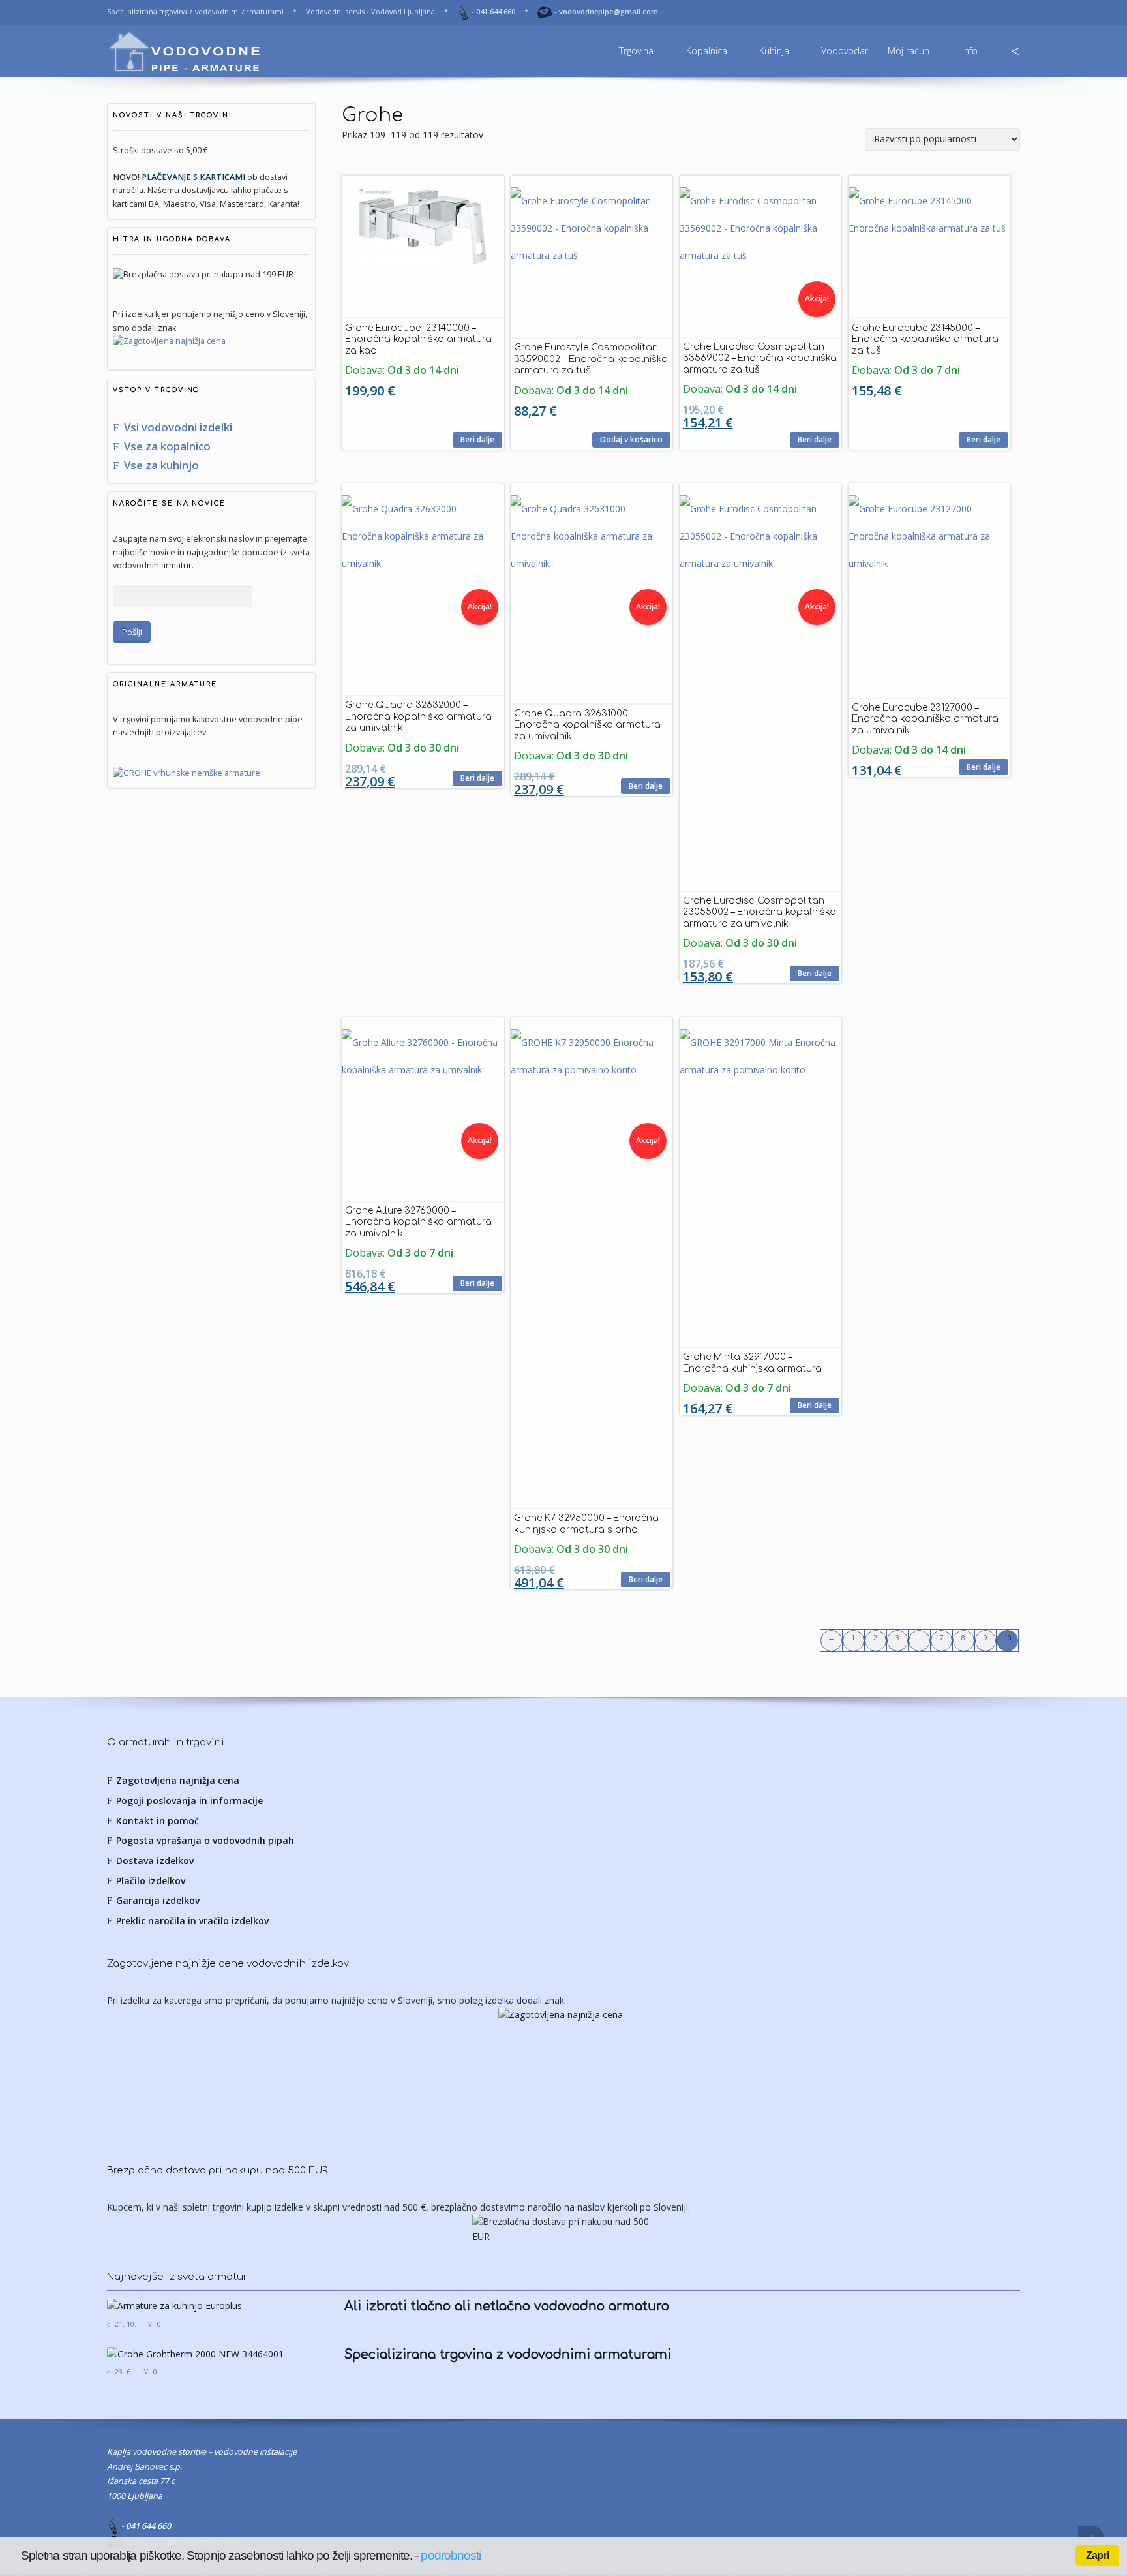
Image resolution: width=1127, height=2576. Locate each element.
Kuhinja (774, 51)
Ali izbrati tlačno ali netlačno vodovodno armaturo (507, 2307)
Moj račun (909, 51)
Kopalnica (707, 51)
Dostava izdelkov (155, 1861)
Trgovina (636, 51)
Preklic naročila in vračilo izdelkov (192, 1921)
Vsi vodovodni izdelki (178, 427)
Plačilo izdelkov (151, 1881)
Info (970, 51)
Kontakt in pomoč (158, 1821)
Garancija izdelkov (158, 1900)
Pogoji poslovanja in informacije (189, 1801)
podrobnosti (451, 2555)
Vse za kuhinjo (161, 465)
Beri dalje (477, 439)
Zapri (1097, 2555)
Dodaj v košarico (631, 439)
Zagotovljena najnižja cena (178, 1780)
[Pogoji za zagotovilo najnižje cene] (211, 341)
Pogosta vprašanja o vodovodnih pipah (205, 1840)
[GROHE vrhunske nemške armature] (187, 773)
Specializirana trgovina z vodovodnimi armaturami (508, 2355)
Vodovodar (845, 51)
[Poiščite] (1015, 52)
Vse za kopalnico (167, 446)
